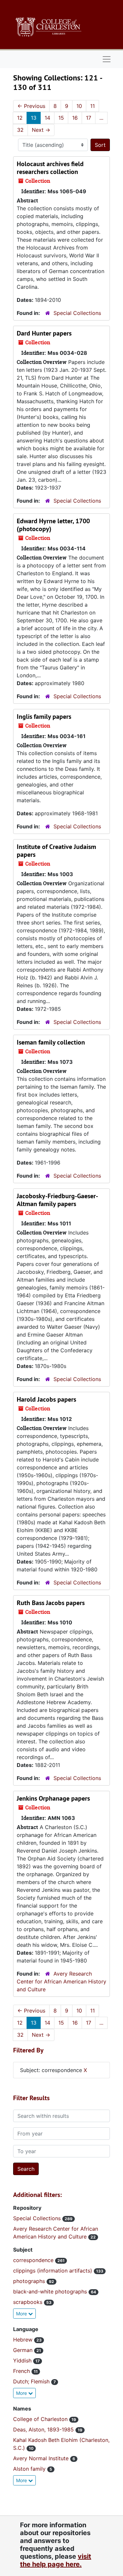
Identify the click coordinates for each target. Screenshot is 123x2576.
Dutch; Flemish (32, 2381)
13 (34, 118)
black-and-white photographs (51, 2291)
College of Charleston (41, 2419)
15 (61, 118)
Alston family (30, 2469)
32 (20, 130)
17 (89, 118)
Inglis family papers (44, 717)
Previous (31, 106)
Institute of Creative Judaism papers (56, 851)
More (22, 2314)
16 (75, 118)
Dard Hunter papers (44, 333)
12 (20, 118)
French (22, 2371)
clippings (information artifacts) (53, 2271)
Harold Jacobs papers (46, 1399)
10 (79, 106)
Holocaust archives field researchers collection (50, 168)
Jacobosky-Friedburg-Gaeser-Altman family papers (57, 1200)
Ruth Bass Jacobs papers (51, 1603)
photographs (30, 2281)
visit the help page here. (56, 2560)
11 (92, 106)
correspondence (34, 2260)
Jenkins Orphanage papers (53, 1798)
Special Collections (77, 313)
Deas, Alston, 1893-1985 (44, 2429)
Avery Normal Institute (42, 2458)
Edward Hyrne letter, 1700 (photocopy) (53, 525)
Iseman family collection (51, 1042)
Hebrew (24, 2340)
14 (47, 118)
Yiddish (23, 2360)
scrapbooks (29, 2302)
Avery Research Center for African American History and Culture (61, 1981)
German (24, 2350)
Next (41, 130)
